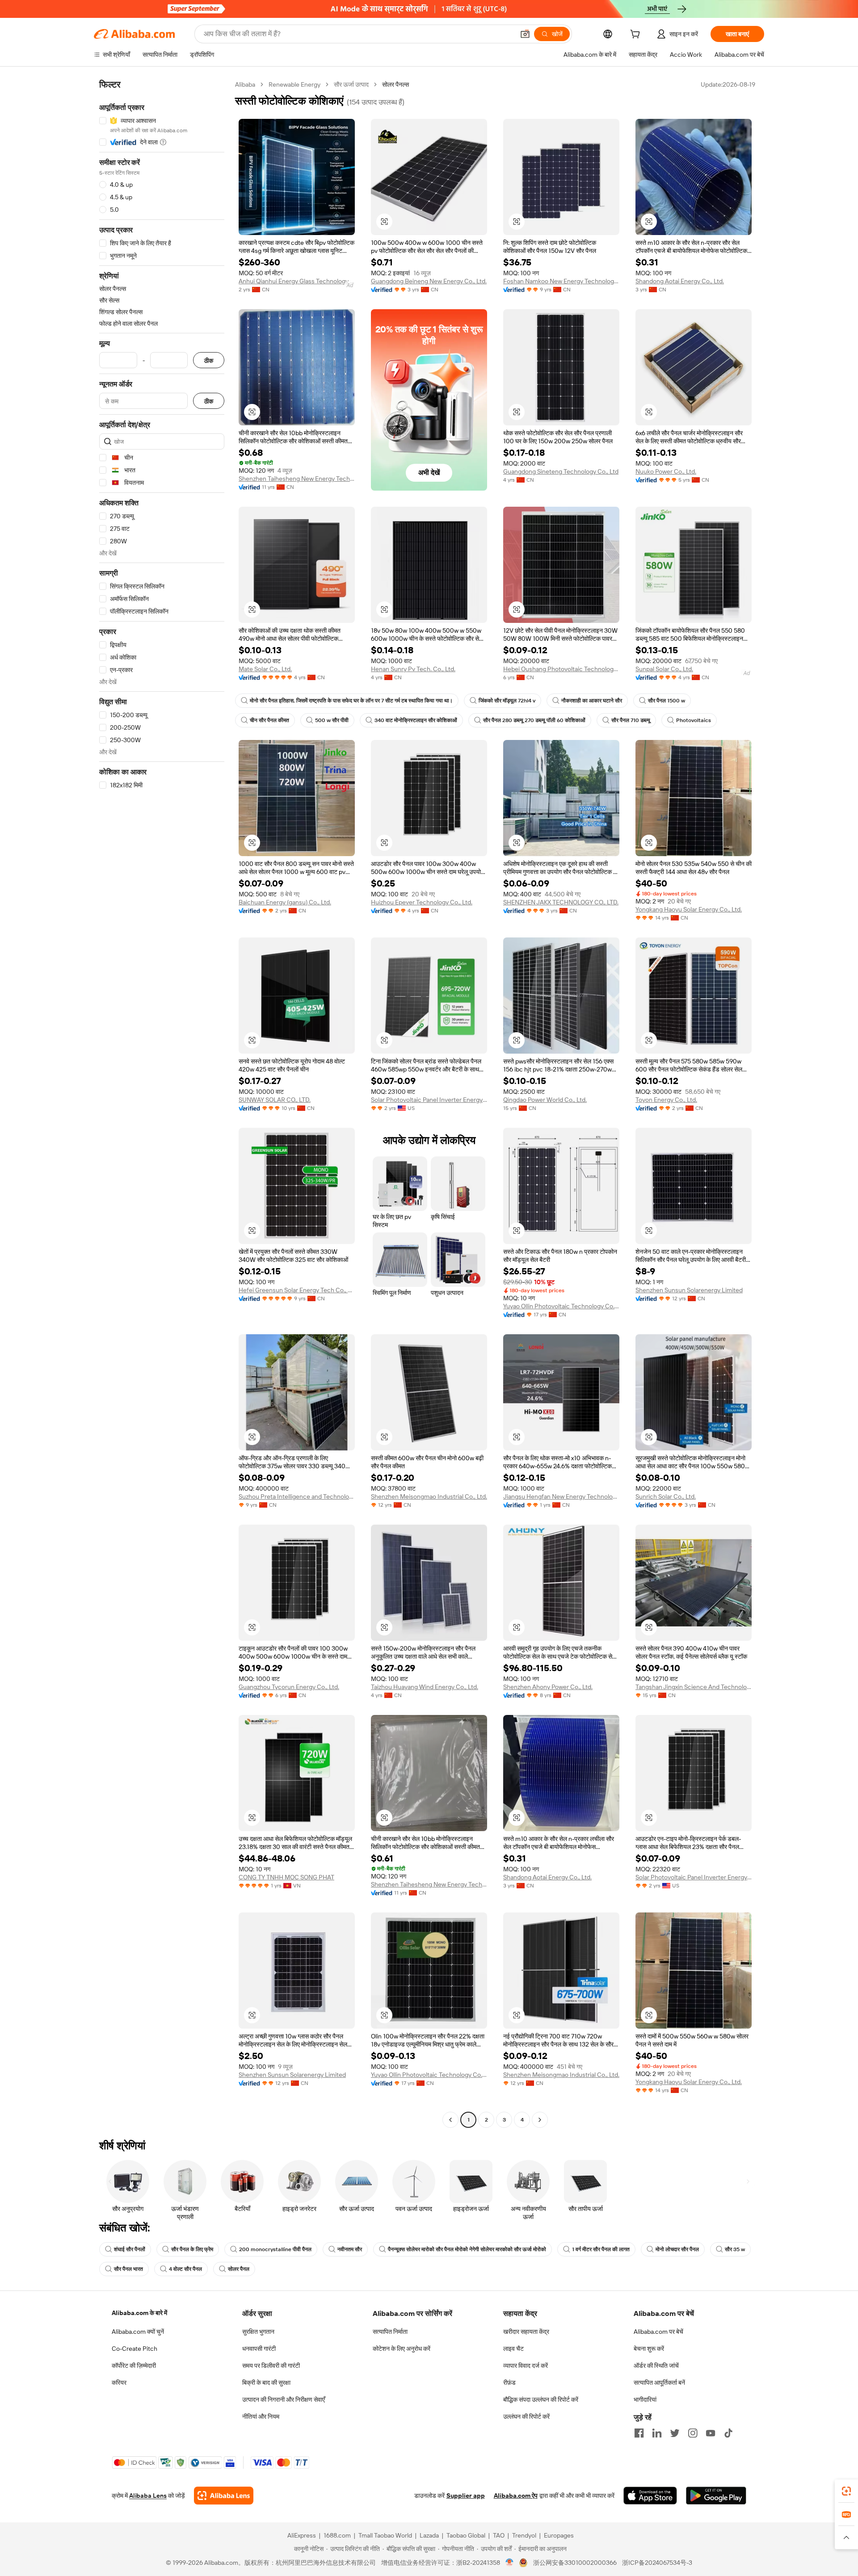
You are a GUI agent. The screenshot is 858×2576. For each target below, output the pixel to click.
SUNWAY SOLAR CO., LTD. (275, 1100)
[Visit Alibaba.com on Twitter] (675, 2433)
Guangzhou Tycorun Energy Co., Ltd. (289, 1687)
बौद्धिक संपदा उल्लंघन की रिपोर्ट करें (541, 2400)
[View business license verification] (510, 2563)
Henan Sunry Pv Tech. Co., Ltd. (413, 669)
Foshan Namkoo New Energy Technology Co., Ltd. (561, 281)
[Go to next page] (540, 2120)
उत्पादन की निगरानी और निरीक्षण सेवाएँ (284, 2400)
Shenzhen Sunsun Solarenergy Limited (689, 1290)
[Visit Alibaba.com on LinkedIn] (657, 2433)
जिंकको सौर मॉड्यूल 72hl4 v (507, 701)
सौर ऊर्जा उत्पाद (351, 84)
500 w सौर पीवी (332, 720)
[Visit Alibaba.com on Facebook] (639, 2433)
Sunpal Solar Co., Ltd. (664, 669)
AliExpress (302, 2535)
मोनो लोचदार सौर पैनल (677, 2249)
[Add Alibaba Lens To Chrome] (224, 2496)
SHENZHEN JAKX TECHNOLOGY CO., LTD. (561, 902)
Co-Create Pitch (135, 2349)
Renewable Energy (294, 84)
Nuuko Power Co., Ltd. (666, 471)
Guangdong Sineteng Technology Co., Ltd (561, 471)
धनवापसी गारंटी (259, 2349)
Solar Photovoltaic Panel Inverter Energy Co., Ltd (429, 1100)
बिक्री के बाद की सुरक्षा (266, 2383)
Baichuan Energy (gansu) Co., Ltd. (285, 902)
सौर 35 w (735, 2249)
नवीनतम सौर (350, 2249)
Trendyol (524, 2535)
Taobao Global (466, 2535)
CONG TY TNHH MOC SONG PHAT (286, 1877)
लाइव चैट (513, 2349)
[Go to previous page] (450, 2120)
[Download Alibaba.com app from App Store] (650, 2496)
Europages (559, 2535)
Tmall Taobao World (385, 2535)
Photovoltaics (694, 720)
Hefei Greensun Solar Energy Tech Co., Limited (297, 1290)
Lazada (429, 2535)
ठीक (209, 360)
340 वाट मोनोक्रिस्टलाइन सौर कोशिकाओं (416, 720)
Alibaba (245, 84)
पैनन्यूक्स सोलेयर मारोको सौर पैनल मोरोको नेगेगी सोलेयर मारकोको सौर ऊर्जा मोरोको (467, 2249)
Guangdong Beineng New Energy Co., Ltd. (429, 281)
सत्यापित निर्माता (390, 2332)
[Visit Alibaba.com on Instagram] (693, 2433)
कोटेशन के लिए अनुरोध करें (402, 2349)
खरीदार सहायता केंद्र (526, 2332)
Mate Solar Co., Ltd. (265, 669)
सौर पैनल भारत (128, 2269)
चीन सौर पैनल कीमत (269, 720)
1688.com (337, 2535)
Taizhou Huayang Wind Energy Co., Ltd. (425, 1687)
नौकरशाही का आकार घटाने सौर (592, 701)
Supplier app (466, 2496)
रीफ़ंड (509, 2383)
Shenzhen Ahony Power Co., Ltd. (548, 1687)
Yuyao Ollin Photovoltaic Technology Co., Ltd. (561, 1306)
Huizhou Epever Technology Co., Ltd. (422, 902)
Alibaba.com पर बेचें (658, 2332)
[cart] (637, 35)
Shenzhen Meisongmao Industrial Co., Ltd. (429, 1496)
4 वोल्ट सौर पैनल (185, 2269)
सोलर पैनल (239, 2269)
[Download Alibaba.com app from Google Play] (716, 2496)
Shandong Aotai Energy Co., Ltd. (680, 281)
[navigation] (162, 1103)
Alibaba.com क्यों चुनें (138, 2332)
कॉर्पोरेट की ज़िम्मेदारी (134, 2366)
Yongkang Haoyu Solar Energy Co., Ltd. (689, 909)
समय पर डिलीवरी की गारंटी (271, 2366)
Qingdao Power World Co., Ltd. (545, 1100)
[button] (525, 34)
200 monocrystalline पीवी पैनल (275, 2249)
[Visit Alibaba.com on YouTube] (711, 2433)
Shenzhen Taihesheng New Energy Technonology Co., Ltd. (297, 479)
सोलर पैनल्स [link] (395, 84)
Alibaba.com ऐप (516, 2496)
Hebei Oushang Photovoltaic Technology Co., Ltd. (561, 669)
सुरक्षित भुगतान (258, 2332)
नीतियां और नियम (261, 2416)
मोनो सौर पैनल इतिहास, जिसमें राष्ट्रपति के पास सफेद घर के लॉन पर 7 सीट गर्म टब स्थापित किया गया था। (351, 701)
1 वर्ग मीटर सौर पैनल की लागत (601, 2249)
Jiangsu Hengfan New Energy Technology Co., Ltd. (561, 1496)
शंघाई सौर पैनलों (130, 2249)
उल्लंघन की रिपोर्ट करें (526, 2416)
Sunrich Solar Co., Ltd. (666, 1496)
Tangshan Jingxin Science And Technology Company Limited (694, 1687)
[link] (846, 2491)
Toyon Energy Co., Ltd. (666, 1100)
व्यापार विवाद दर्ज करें (526, 2366)
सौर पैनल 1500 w (667, 701)
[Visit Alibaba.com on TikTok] (728, 2433)
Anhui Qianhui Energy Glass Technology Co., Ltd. (297, 281)
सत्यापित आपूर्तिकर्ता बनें (659, 2383)
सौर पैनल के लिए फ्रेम (192, 2249)
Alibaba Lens (148, 2496)
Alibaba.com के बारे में (139, 2313)
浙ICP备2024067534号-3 (657, 2563)
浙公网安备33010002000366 (575, 2563)
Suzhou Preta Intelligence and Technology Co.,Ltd (297, 1496)
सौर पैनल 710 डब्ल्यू (631, 720)
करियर (119, 2383)
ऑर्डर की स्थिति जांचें (656, 2366)
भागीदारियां (645, 2400)
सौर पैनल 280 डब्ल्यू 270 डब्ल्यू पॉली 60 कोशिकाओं (534, 720)
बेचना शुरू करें (649, 2349)
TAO (499, 2535)
